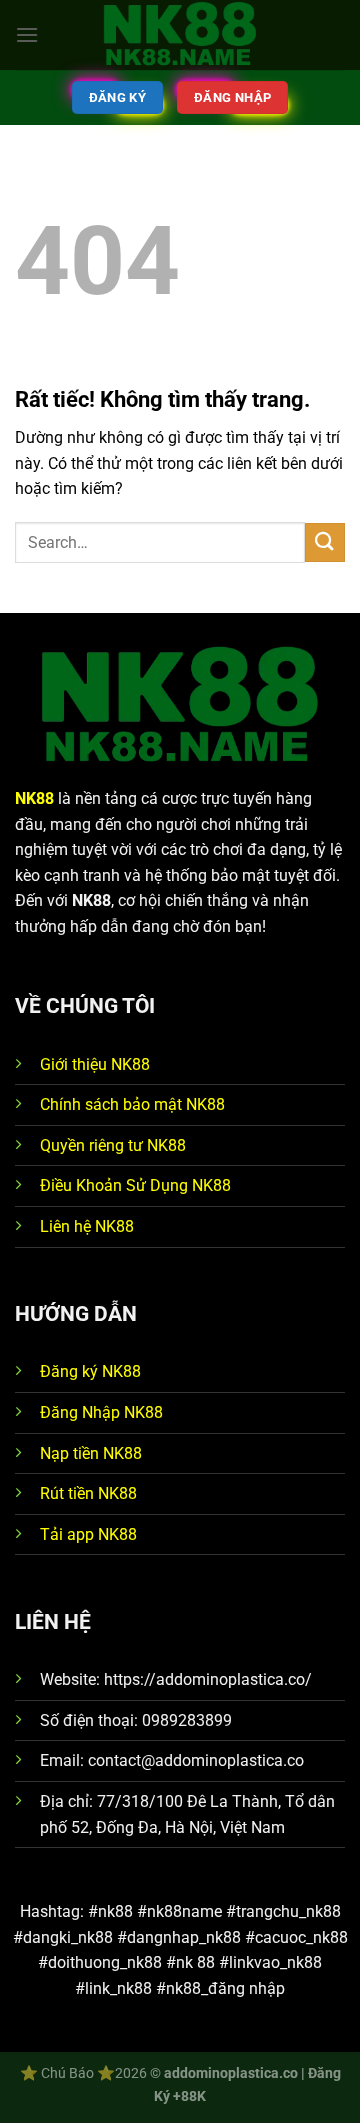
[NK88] (180, 35)
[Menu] (27, 34)
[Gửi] (325, 542)
